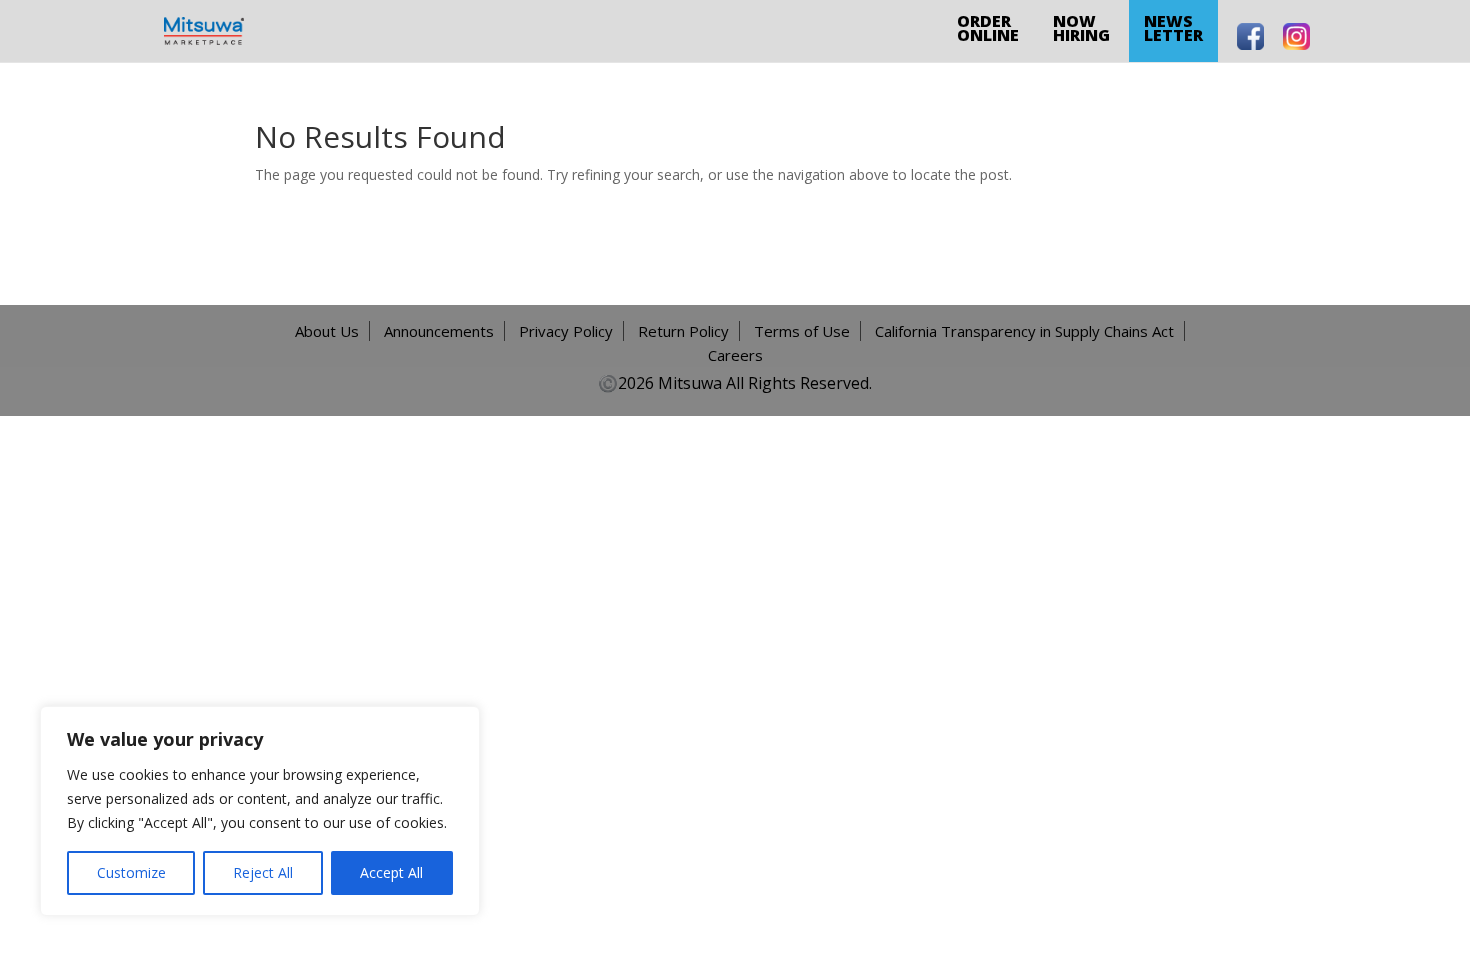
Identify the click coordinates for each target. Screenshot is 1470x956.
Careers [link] (735, 355)
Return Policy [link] (683, 331)
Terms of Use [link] (802, 331)
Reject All (263, 872)
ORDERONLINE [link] (988, 28)
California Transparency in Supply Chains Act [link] (1024, 331)
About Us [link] (327, 331)
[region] (260, 811)
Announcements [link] (439, 331)
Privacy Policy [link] (566, 331)
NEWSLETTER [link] (1173, 28)
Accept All (391, 872)
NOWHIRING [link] (1081, 28)
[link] (204, 29)
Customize (131, 872)
